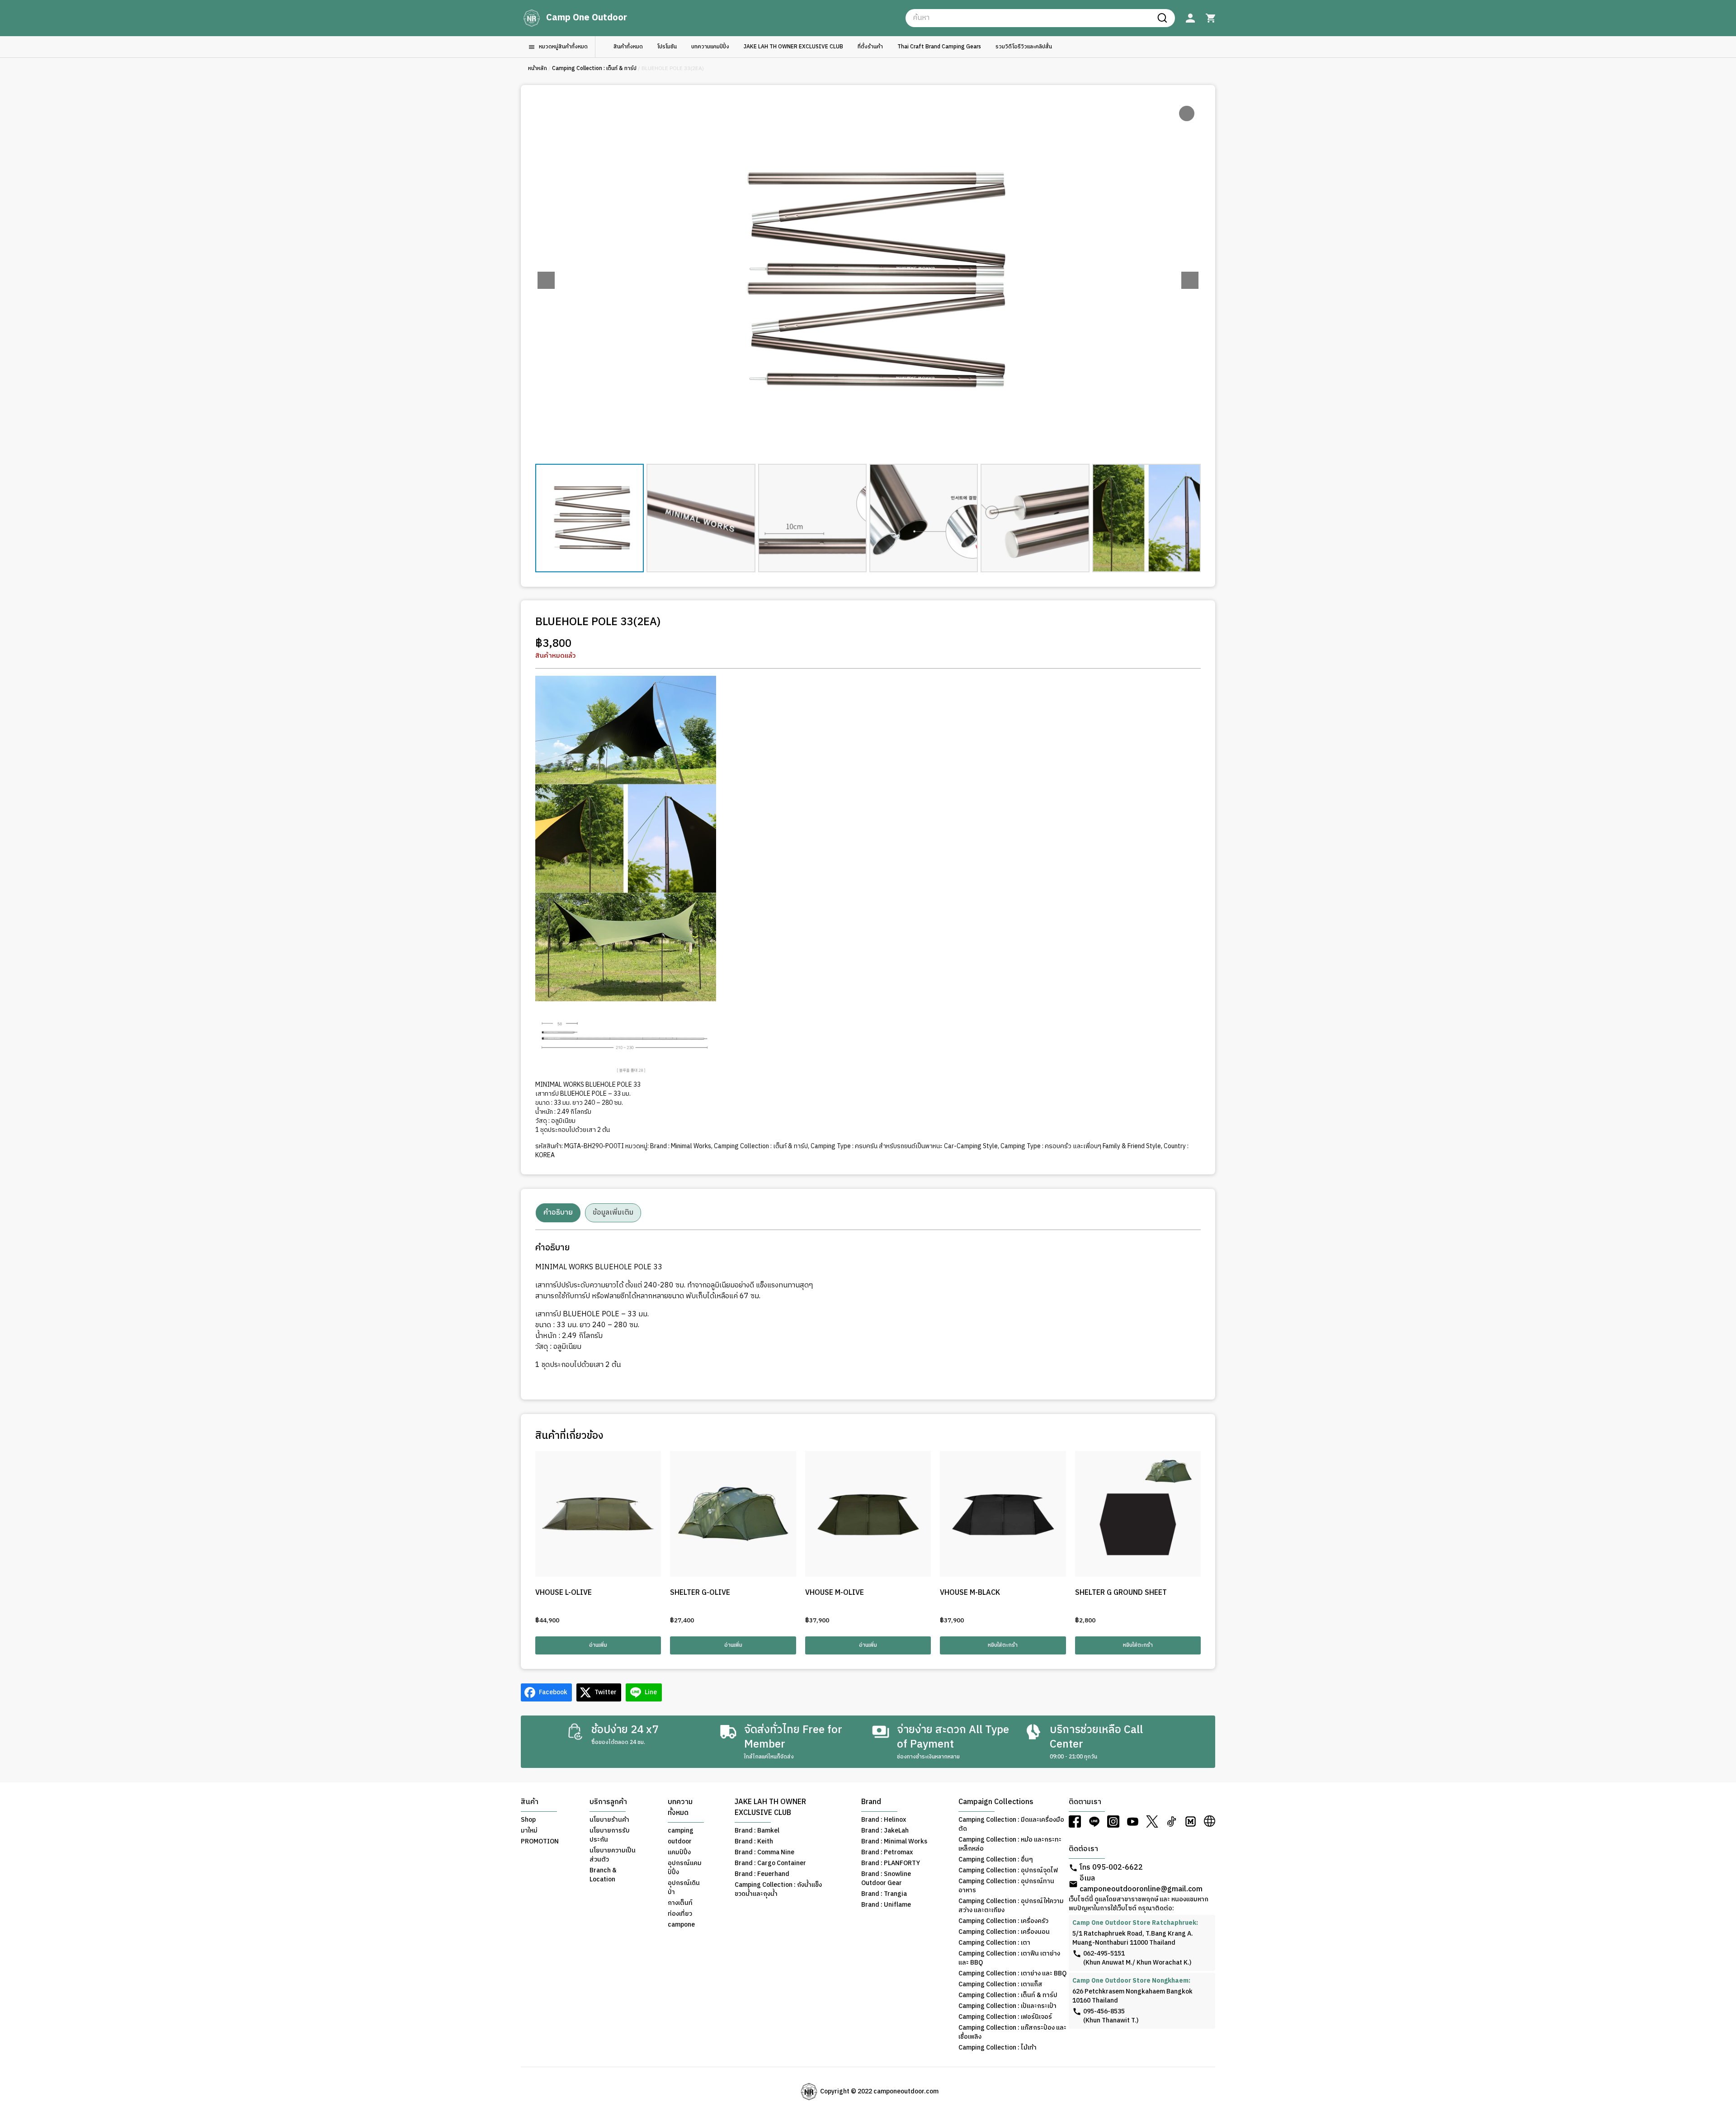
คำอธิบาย (558, 1213)
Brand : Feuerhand (762, 1874)
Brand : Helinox (884, 1820)
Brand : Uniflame (886, 1905)
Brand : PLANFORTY (891, 1863)
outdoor (680, 1842)
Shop (528, 1820)
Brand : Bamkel (757, 1831)
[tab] (558, 1213)
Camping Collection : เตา (994, 1943)
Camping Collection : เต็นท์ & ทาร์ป (594, 68)
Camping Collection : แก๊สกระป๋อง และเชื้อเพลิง (1012, 2032)
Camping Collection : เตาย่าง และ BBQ (1012, 1974)
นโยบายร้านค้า (609, 1820)
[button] (1190, 280)
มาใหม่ (529, 1831)
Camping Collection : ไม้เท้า (998, 2048)
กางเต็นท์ (680, 1903)
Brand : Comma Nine (764, 1852)
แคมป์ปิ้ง (679, 1852)
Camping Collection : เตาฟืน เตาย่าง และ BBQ (1009, 1958)
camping (681, 1831)
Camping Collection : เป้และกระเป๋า (1007, 2006)
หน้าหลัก (538, 68)
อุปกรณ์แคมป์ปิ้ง (685, 1868)
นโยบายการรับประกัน (610, 1835)
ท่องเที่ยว (680, 1914)
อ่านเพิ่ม (598, 1645)
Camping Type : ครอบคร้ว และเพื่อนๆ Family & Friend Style (1081, 1146)
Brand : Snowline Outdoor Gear (886, 1879)
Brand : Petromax (887, 1852)
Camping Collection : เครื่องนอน (1004, 1932)
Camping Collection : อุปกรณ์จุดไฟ (1008, 1871)
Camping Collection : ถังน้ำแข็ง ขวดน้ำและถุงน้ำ (778, 1890)
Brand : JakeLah (885, 1831)
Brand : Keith (754, 1842)
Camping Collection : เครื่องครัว (1003, 1921)
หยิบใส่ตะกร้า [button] (1003, 1645)
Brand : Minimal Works (681, 1146)
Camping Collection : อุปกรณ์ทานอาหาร (1006, 1886)
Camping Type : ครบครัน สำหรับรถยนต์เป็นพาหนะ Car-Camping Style (904, 1146)
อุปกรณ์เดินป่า (684, 1888)
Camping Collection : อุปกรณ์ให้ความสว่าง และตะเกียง (1011, 1906)
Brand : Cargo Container (770, 1863)
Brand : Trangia (884, 1894)
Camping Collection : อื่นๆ (996, 1860)
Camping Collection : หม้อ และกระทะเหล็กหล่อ (1010, 1844)
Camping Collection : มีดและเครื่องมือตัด (1011, 1824)
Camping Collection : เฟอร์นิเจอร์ (1005, 2017)
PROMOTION (540, 1842)
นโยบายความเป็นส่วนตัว (613, 1855)
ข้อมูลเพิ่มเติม (613, 1213)
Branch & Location (603, 1875)
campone (681, 1925)
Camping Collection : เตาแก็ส (1000, 1984)
